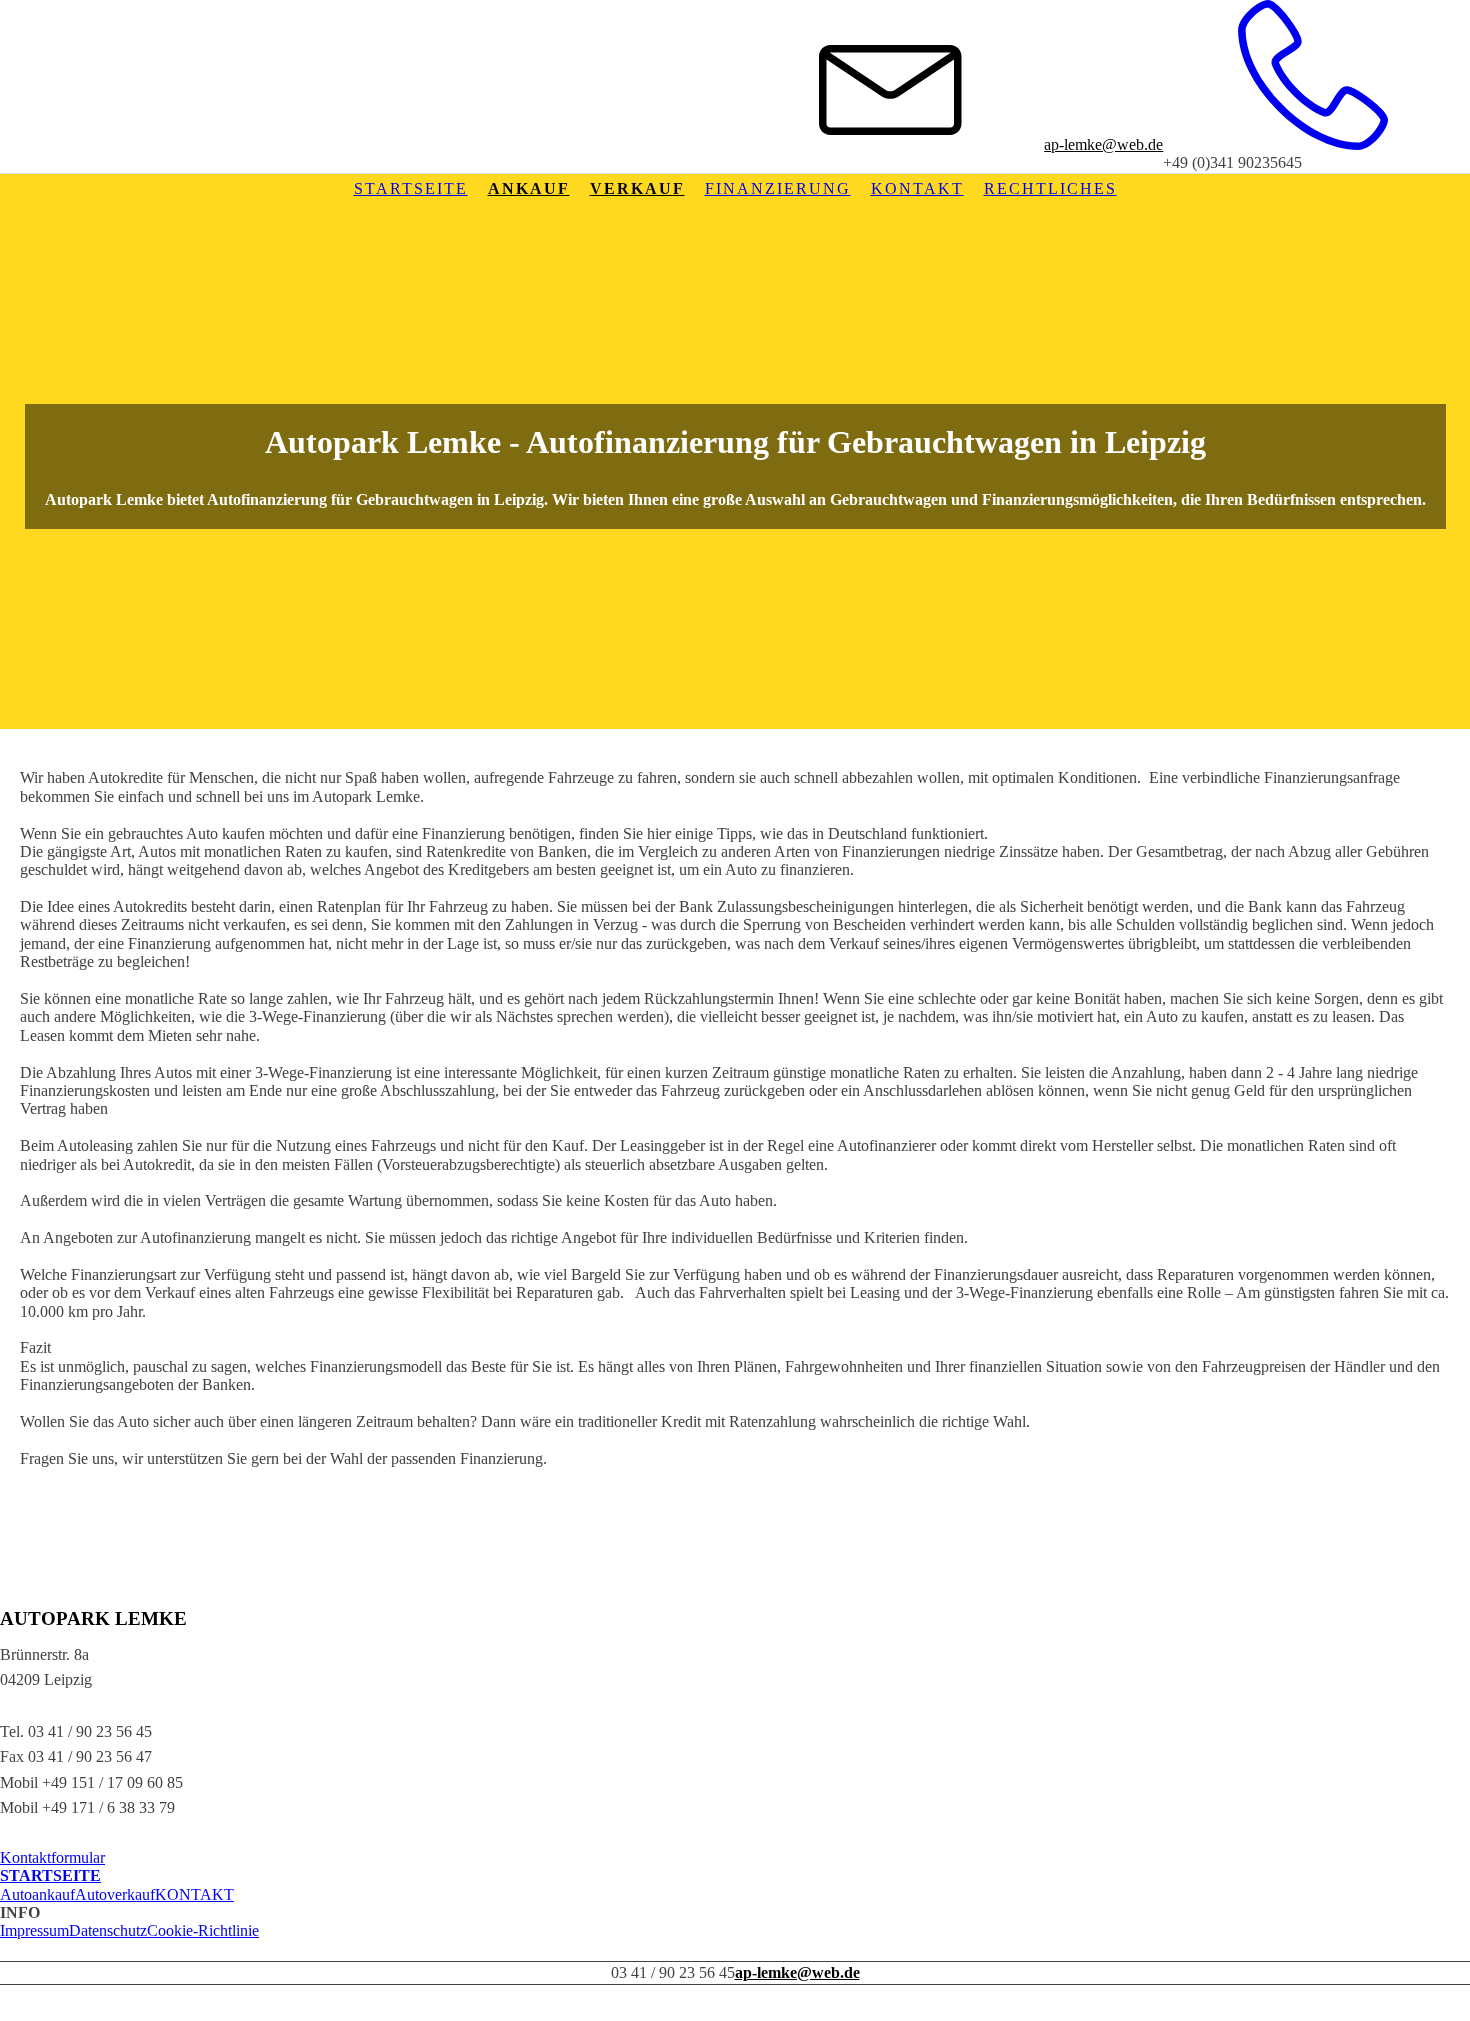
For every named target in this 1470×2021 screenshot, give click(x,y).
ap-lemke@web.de (1103, 144)
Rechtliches (1050, 188)
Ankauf (529, 188)
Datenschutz (108, 1930)
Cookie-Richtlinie (203, 1930)
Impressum (34, 1930)
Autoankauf (37, 1894)
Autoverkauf (115, 1894)
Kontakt (917, 188)
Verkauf (637, 188)
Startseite (411, 188)
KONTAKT (194, 1894)
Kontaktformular (52, 1857)
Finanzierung (778, 188)
